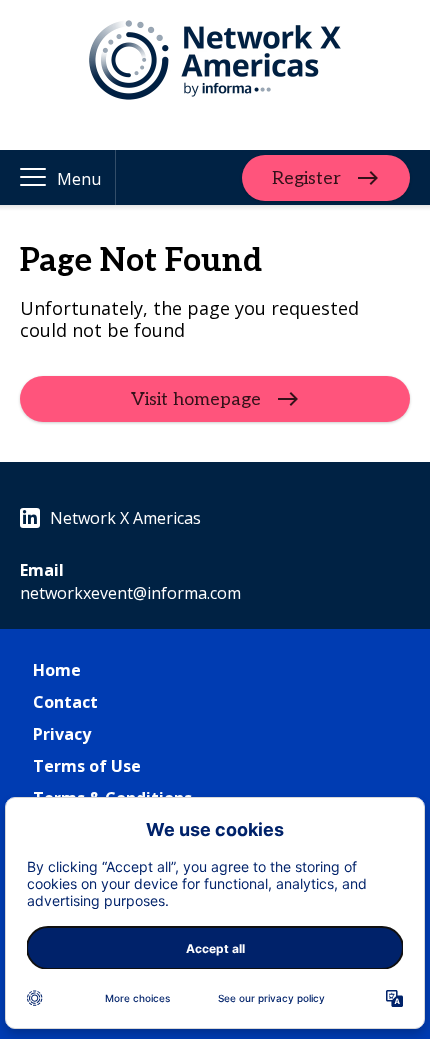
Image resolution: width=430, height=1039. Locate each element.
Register (306, 177)
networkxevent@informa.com (130, 593)
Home (57, 670)
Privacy (62, 734)
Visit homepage (196, 399)
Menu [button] (79, 179)
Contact (65, 702)
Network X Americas (125, 518)
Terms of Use (87, 766)
